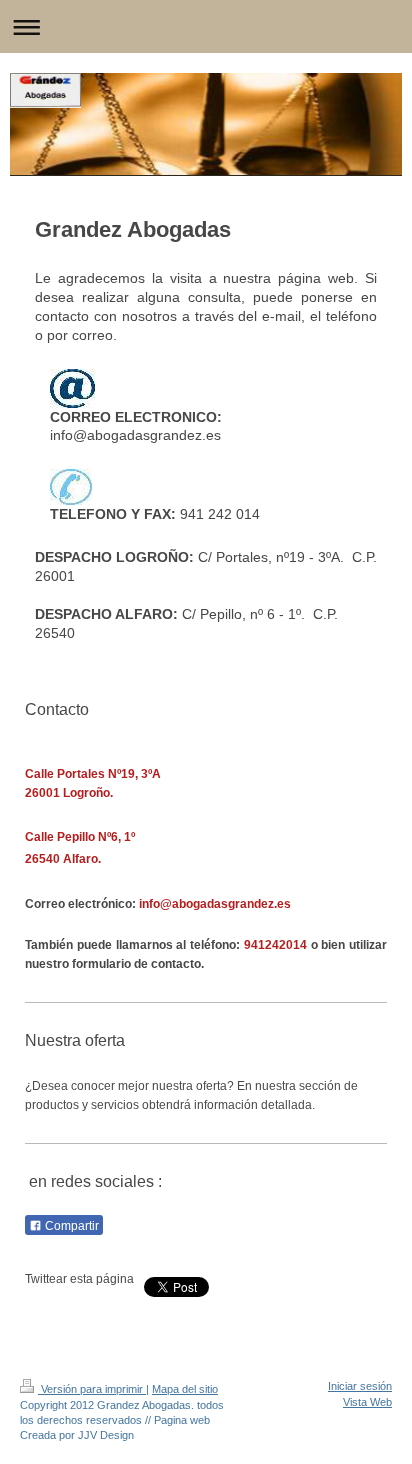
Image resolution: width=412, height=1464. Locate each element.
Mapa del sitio (185, 1389)
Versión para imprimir (92, 1389)
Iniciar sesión (360, 1386)
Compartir (70, 1226)
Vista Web (367, 1402)
